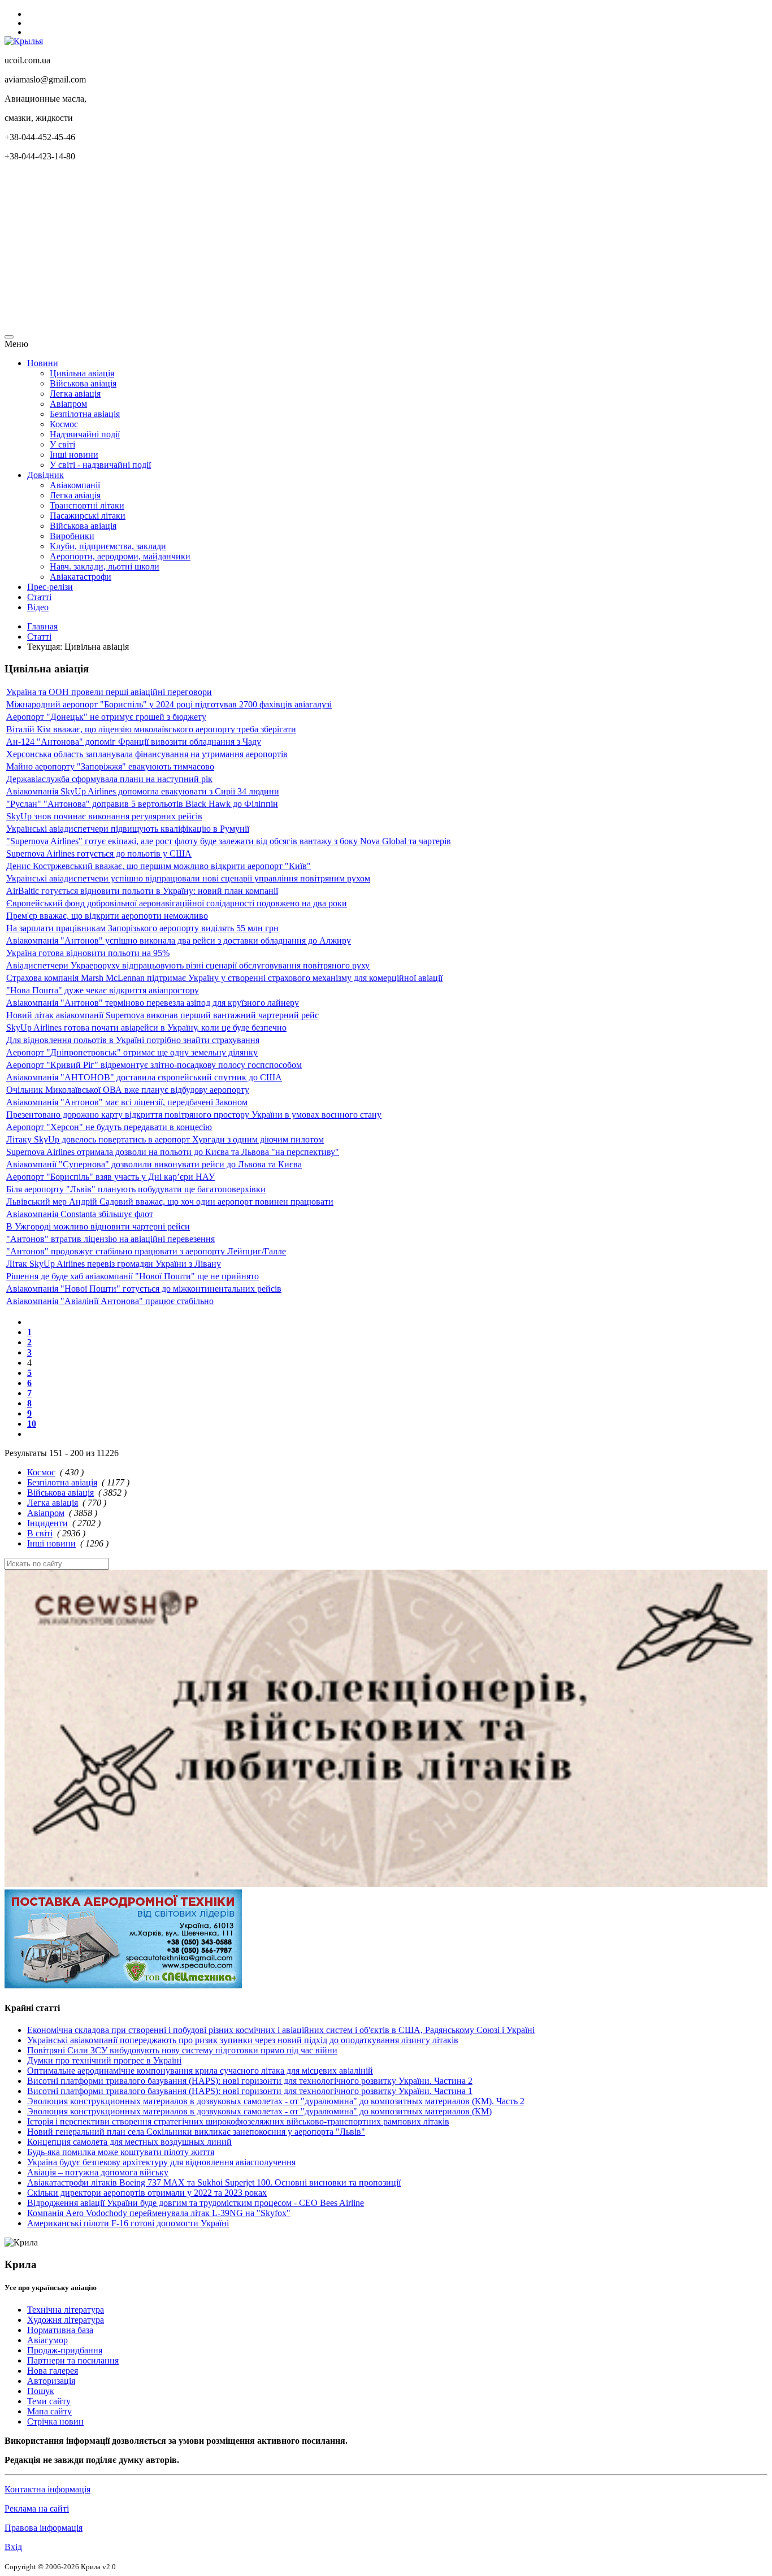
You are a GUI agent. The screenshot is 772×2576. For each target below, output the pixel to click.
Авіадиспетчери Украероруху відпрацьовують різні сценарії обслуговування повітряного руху (188, 965)
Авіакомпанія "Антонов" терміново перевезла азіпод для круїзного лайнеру (153, 1003)
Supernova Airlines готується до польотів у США (99, 853)
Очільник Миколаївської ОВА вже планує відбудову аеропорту (128, 1090)
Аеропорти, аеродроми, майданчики (120, 556)
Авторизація (51, 2381)
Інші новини (74, 455)
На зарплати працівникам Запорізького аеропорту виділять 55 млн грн (142, 928)
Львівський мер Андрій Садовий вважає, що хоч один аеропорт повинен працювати (170, 1202)
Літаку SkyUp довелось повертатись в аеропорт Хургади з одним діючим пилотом (165, 1139)
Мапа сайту (49, 2411)
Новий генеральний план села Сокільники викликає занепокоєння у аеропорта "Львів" (196, 2132)
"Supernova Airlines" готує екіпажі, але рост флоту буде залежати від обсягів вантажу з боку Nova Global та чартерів (229, 841)
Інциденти (47, 1523)
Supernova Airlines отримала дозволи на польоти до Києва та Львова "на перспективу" (173, 1152)
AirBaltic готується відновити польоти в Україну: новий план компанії (142, 891)
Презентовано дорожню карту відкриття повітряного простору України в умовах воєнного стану (194, 1115)
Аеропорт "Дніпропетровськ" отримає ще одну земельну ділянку (132, 1052)
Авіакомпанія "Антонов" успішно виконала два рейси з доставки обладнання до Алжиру (179, 941)
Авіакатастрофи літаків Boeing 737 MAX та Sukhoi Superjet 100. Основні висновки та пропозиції (214, 2182)
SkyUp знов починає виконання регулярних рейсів (104, 816)
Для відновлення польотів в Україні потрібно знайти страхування (133, 1040)
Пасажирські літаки (88, 516)
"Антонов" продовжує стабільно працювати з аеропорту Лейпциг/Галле (146, 1251)
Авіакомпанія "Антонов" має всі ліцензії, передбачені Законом (127, 1102)
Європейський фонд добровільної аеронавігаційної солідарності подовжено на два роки (177, 903)
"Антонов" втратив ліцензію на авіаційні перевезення (110, 1239)
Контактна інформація (47, 2489)
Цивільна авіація (82, 373)
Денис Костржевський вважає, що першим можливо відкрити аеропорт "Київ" (159, 866)
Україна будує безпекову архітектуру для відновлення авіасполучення (161, 2162)
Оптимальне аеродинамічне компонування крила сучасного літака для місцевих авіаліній (200, 2071)
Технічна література (66, 2310)
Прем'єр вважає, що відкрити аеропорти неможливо (107, 916)
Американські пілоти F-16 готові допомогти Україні (128, 2223)
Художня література (66, 2320)
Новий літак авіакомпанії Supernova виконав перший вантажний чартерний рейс (162, 1015)
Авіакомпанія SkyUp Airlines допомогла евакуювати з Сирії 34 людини (143, 791)
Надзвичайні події (85, 434)
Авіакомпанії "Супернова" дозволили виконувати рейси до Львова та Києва (154, 1164)
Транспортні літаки (87, 505)
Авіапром (68, 404)
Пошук (41, 2391)
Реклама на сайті (37, 2508)
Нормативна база (60, 2330)
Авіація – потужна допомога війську (98, 2172)
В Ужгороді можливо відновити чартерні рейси (98, 1226)
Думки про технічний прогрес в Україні (104, 2060)
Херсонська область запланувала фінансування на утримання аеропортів (147, 754)
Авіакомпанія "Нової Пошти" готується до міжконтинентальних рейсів (144, 1289)
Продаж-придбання (65, 2350)
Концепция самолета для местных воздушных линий (129, 2142)
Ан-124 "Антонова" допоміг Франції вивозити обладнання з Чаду (134, 742)
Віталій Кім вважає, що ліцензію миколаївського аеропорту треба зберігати (151, 729)
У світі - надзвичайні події (100, 465)
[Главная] (24, 41)
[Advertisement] (344, 250)
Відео (38, 607)
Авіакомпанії (75, 485)
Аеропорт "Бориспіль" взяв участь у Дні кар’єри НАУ (110, 1177)
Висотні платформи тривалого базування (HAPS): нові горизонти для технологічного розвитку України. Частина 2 (250, 2081)
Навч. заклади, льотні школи (105, 566)
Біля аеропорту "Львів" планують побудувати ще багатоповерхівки (136, 1189)
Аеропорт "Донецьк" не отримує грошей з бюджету (106, 717)
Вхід (13, 2547)
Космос (64, 424)
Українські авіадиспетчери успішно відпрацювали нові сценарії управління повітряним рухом (188, 878)
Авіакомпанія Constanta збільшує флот (80, 1214)
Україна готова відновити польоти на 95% (88, 953)
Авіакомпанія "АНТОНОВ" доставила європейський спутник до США (144, 1077)
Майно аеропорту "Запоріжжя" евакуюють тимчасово (110, 766)
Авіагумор (47, 2340)
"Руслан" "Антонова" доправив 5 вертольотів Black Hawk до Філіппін (142, 804)
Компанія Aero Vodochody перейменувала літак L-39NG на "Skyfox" (159, 2213)
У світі (62, 444)
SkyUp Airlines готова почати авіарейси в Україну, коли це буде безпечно (146, 1028)
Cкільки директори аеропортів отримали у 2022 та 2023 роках (147, 2193)
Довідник (45, 475)
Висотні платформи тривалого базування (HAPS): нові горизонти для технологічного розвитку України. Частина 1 (250, 2091)
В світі (40, 1533)
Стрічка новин (55, 2421)
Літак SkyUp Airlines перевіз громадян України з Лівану (114, 1264)
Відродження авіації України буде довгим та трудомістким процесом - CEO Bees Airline (196, 2203)
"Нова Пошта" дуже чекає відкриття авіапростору (103, 990)
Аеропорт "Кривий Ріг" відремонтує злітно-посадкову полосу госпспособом (154, 1065)
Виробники (72, 536)
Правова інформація (44, 2528)
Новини (43, 363)
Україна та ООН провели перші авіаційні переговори (109, 692)
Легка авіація (75, 394)
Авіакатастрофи (81, 577)
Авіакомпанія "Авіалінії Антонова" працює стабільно (110, 1301)
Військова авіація (83, 383)
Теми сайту (49, 2401)
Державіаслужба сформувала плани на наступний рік (109, 779)
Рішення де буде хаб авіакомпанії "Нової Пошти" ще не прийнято (133, 1276)
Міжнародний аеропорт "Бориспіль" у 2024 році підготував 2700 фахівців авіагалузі (169, 704)
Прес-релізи (50, 587)
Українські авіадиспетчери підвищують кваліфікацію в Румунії (128, 829)
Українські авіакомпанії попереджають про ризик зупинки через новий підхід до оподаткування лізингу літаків (243, 2040)
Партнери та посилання (73, 2360)
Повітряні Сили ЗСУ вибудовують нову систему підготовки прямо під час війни (182, 2050)
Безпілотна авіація (85, 414)
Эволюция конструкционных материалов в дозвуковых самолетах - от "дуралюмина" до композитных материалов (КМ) (259, 2111)
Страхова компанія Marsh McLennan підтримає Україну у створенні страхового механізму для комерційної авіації (224, 978)
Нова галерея (53, 2371)
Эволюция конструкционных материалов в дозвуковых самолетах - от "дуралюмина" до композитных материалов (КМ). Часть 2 (276, 2101)
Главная (42, 626)
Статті (39, 597)
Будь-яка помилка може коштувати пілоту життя (121, 2152)
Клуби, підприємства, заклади (108, 546)
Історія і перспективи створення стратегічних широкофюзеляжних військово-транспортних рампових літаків (238, 2121)
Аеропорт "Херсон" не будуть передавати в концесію (109, 1127)
